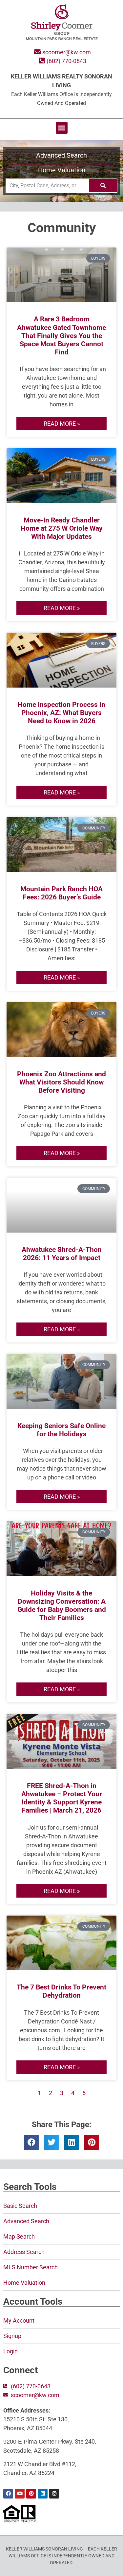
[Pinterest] (31, 2494)
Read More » (62, 424)
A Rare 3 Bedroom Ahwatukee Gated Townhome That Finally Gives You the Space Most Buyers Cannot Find (61, 336)
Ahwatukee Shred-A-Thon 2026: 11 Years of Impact (62, 1254)
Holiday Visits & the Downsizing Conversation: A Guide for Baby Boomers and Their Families (62, 1606)
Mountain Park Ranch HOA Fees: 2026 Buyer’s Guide (61, 893)
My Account (19, 2320)
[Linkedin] (43, 2494)
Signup (12, 2336)
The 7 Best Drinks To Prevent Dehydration (61, 1991)
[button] (62, 128)
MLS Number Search (31, 2267)
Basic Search (20, 2206)
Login (10, 2351)
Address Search (24, 2252)
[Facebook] (8, 2494)
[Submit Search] (103, 186)
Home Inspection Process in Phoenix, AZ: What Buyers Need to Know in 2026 (61, 713)
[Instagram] (54, 2494)
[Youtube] (20, 2494)
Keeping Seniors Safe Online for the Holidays (61, 1430)
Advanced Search (61, 155)
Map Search (19, 2236)
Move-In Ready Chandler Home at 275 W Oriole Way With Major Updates (62, 528)
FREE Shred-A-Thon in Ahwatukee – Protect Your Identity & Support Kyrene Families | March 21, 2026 (62, 1798)
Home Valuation (62, 170)
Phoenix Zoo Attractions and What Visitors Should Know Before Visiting (61, 1082)
